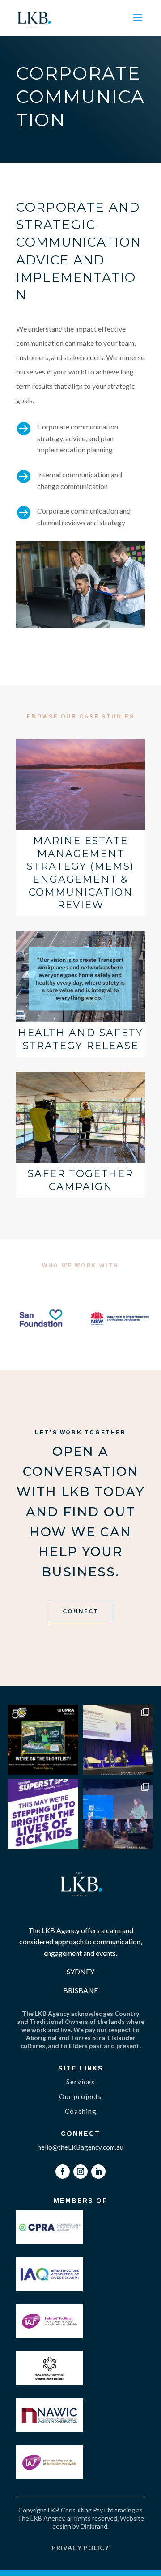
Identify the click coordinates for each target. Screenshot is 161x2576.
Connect (80, 1611)
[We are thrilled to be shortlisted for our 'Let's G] (43, 1740)
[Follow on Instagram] (80, 2172)
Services (80, 2082)
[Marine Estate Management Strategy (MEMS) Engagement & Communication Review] (80, 785)
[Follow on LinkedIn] (98, 2172)
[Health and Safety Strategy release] (80, 977)
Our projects (80, 2096)
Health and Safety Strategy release (80, 1039)
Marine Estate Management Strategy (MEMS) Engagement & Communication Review (80, 873)
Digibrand (94, 2526)
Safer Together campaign (80, 1180)
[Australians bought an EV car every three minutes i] (118, 1740)
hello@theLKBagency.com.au (80, 2147)
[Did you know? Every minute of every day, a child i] (43, 1814)
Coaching (81, 2111)
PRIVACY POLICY (80, 2548)
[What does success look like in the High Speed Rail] (118, 1814)
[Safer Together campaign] (80, 1118)
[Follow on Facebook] (63, 2172)
